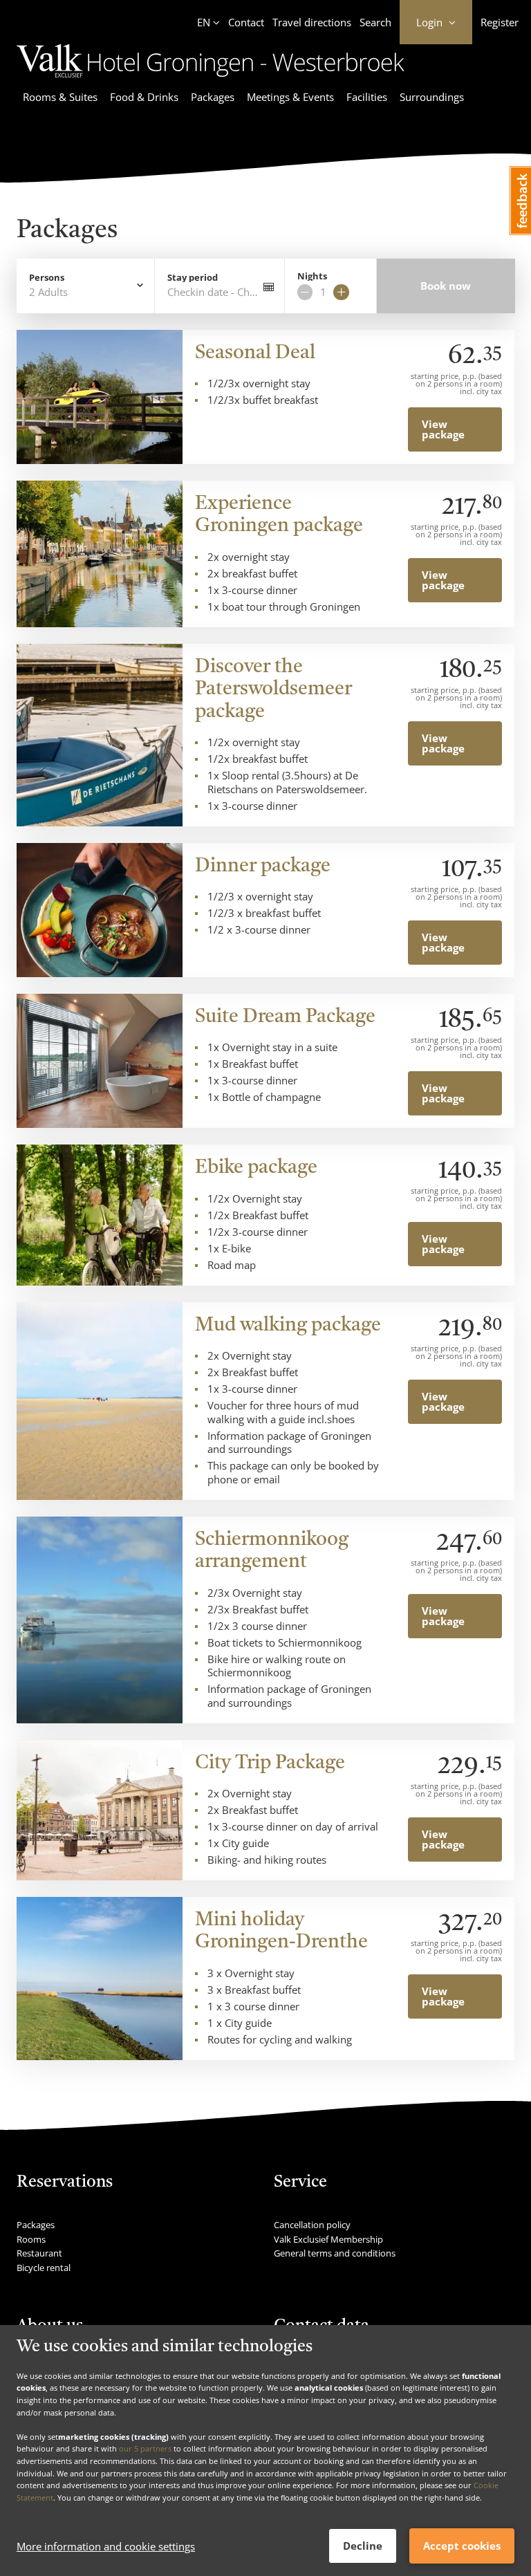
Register (500, 22)
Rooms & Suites (60, 97)
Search (375, 22)
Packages (213, 97)
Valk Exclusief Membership (328, 2239)
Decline (363, 2546)
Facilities (367, 97)
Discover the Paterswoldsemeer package (273, 690)
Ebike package (256, 1168)
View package (443, 429)
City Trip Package (270, 1763)
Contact (246, 22)
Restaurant (39, 2253)
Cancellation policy (312, 2225)
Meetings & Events (290, 97)
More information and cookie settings (106, 2546)
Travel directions (312, 22)
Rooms (31, 2239)
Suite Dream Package (285, 1017)
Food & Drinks (144, 97)
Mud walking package (288, 1326)
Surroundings (432, 97)
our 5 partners (145, 2448)
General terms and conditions (335, 2253)
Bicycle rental (44, 2268)
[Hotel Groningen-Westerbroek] (211, 80)
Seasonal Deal (255, 353)
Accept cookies (462, 2546)
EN (204, 22)
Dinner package (263, 867)
